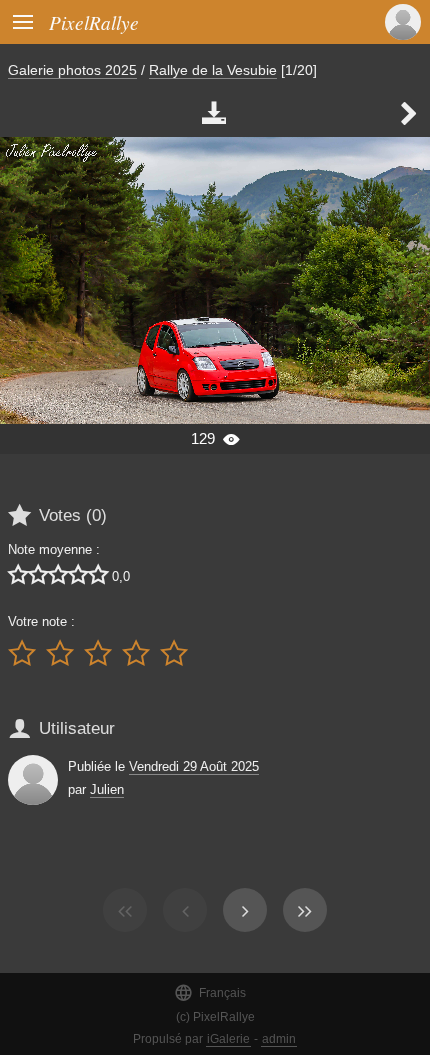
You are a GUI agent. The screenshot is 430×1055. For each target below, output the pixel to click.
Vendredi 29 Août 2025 (194, 766)
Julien (107, 789)
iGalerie (228, 1039)
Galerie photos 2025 (72, 70)
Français (210, 992)
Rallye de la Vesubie (213, 70)
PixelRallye (94, 22)
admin (279, 1039)
